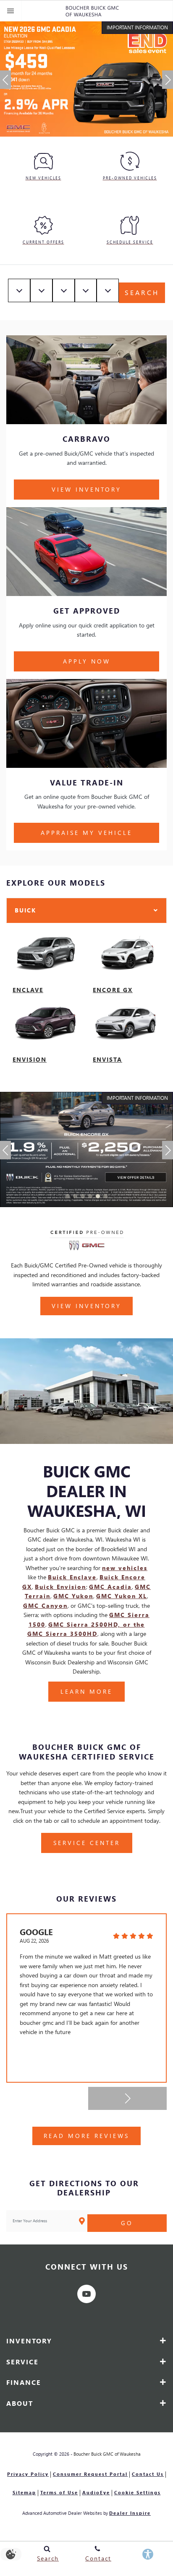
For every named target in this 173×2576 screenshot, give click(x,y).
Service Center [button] (87, 1843)
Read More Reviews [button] (86, 2136)
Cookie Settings (138, 2492)
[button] (5, 80)
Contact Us (148, 2474)
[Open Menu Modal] (11, 11)
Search (142, 292)
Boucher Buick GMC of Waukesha (107, 2454)
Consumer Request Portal (90, 2474)
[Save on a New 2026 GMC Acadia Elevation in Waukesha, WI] (86, 79)
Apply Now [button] (87, 661)
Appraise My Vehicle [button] (86, 833)
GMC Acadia (110, 1587)
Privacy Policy (28, 2474)
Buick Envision (60, 1587)
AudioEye (96, 2492)
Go (127, 2223)
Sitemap (24, 2492)
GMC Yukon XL (122, 1596)
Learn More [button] (86, 1691)
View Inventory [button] (86, 489)
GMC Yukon (73, 1596)
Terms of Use (59, 2492)
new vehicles (125, 1568)
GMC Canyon (45, 1605)
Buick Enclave (72, 1577)
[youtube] (86, 2294)
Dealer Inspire (130, 2513)
